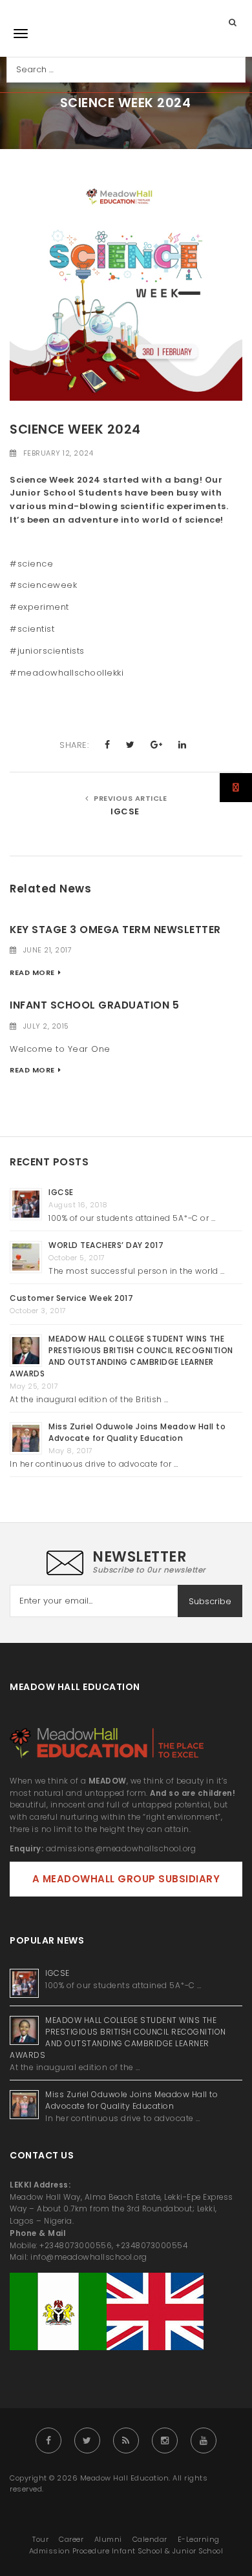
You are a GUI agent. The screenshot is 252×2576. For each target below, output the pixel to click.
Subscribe (210, 1601)
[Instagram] (165, 2440)
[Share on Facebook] (108, 745)
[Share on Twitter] (131, 745)
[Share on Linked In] (183, 745)
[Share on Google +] (157, 745)
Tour (40, 2539)
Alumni (108, 2539)
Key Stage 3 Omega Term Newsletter (115, 930)
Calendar (150, 2539)
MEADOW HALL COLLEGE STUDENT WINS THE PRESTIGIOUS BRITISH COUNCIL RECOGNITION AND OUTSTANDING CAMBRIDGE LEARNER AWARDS (121, 1356)
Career (71, 2539)
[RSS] (126, 2440)
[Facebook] (48, 2440)
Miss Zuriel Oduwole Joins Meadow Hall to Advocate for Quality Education (137, 1432)
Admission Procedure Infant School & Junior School (126, 2551)
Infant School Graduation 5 (94, 1005)
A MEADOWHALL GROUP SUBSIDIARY (126, 1879)
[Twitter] (87, 2440)
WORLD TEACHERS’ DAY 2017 (106, 1245)
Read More (32, 972)
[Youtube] (204, 2440)
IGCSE (126, 811)
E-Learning (199, 2539)
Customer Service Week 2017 (71, 1298)
